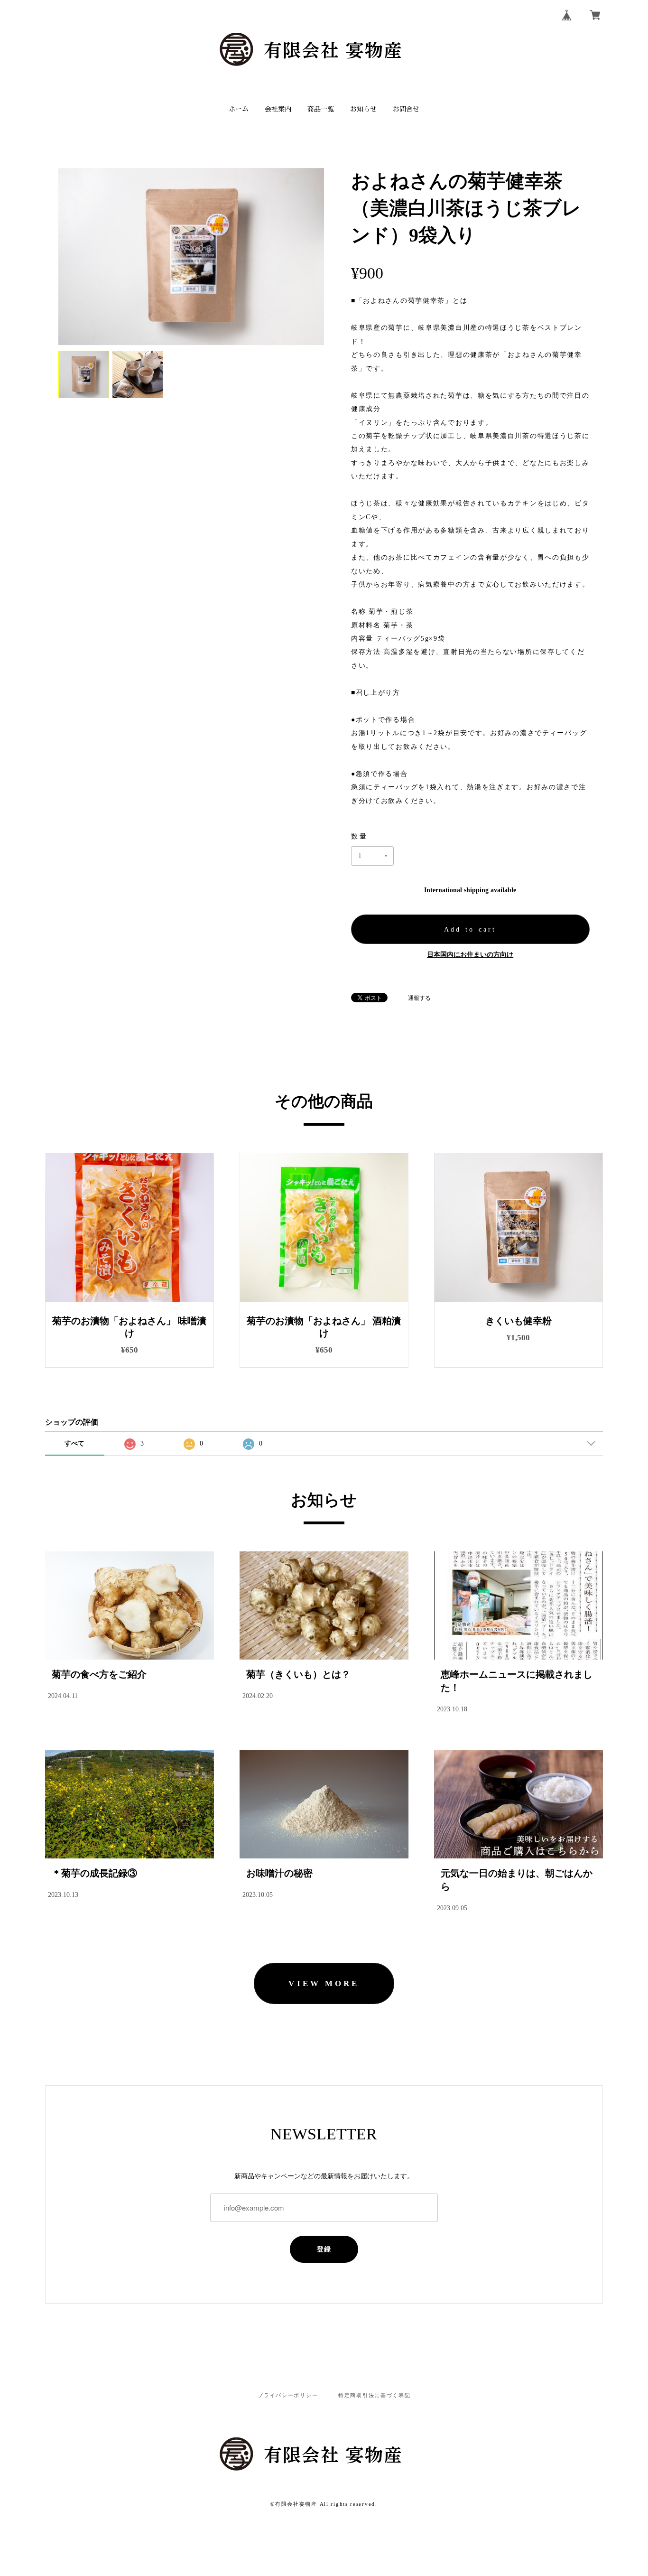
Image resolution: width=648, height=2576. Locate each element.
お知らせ (363, 109)
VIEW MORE (324, 1983)
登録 (324, 2249)
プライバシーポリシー (288, 2395)
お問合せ (406, 109)
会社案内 (278, 109)
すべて (74, 1443)
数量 (360, 836)
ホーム (239, 109)
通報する (419, 998)
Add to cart (470, 929)
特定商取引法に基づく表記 (375, 2395)
